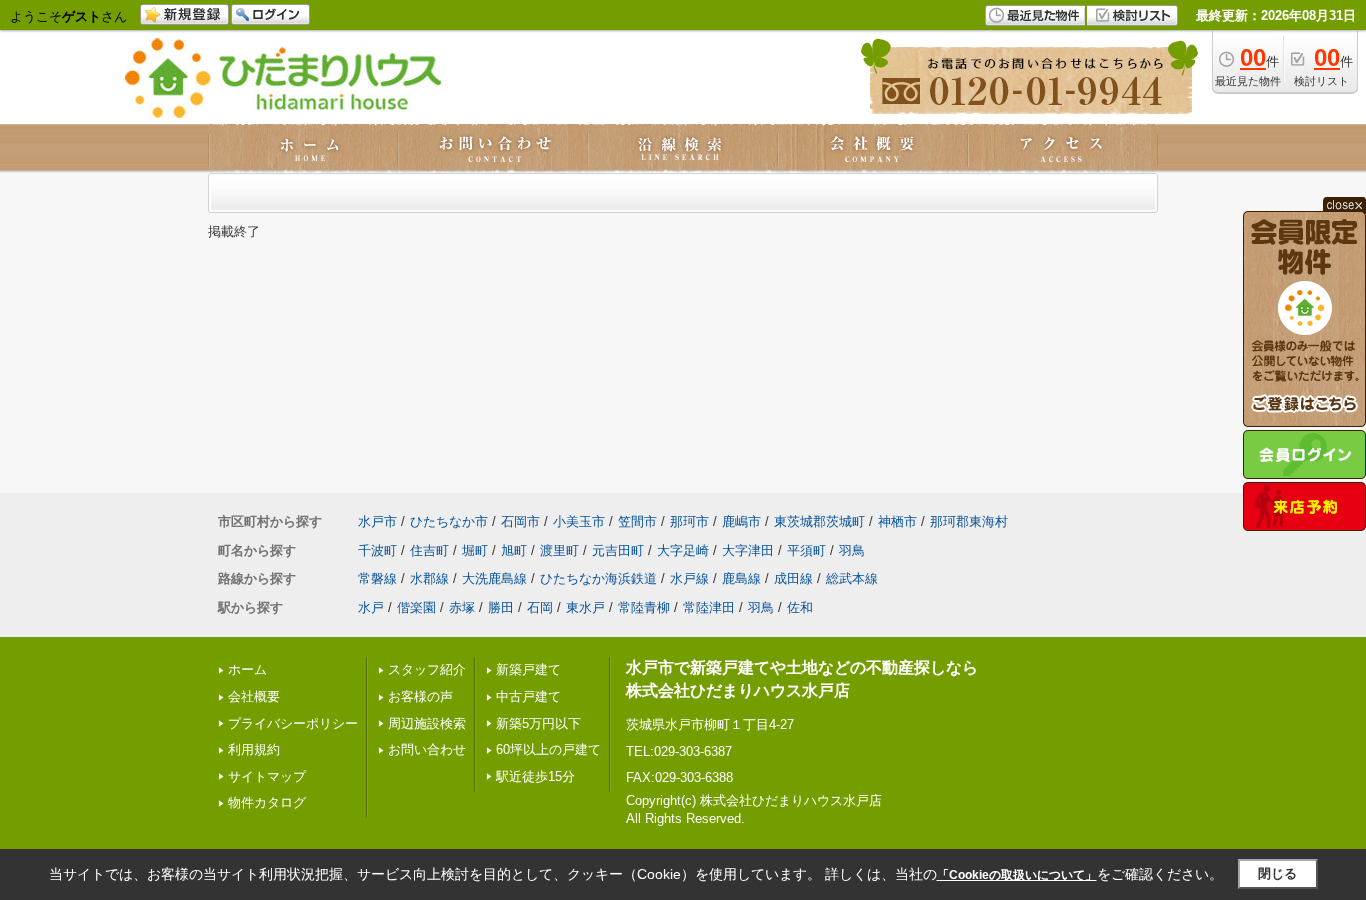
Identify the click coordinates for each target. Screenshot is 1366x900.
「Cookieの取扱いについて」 (1017, 875)
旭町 (514, 550)
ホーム (247, 669)
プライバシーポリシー (293, 723)
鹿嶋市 (741, 521)
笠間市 (637, 521)
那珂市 (689, 521)
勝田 (501, 607)
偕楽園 (416, 607)
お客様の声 (420, 696)
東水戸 (585, 607)
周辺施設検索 (427, 723)
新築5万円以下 (538, 723)
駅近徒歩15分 (535, 776)
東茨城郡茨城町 (819, 521)
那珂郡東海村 (969, 521)
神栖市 (897, 521)
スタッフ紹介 (427, 669)
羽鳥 (852, 550)
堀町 (475, 550)
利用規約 (254, 749)
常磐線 (377, 578)
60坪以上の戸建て (548, 749)
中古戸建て (528, 696)
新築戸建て (528, 669)
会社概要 (254, 696)
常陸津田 (709, 607)
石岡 (540, 607)
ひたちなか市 (449, 521)
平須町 (806, 550)
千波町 (377, 550)
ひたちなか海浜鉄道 (598, 578)
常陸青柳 (644, 607)
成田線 (793, 578)
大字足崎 (683, 550)
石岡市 (520, 521)
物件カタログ (267, 802)
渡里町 (559, 550)
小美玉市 (579, 521)
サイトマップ (267, 776)
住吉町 (429, 550)
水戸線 (689, 578)
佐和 (800, 607)
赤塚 (462, 607)
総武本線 (852, 578)
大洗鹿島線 (494, 578)
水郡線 (429, 578)
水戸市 (377, 521)
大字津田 (748, 550)
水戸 (371, 607)
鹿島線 (741, 578)
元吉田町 (618, 550)
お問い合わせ (427, 749)
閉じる (1277, 873)
